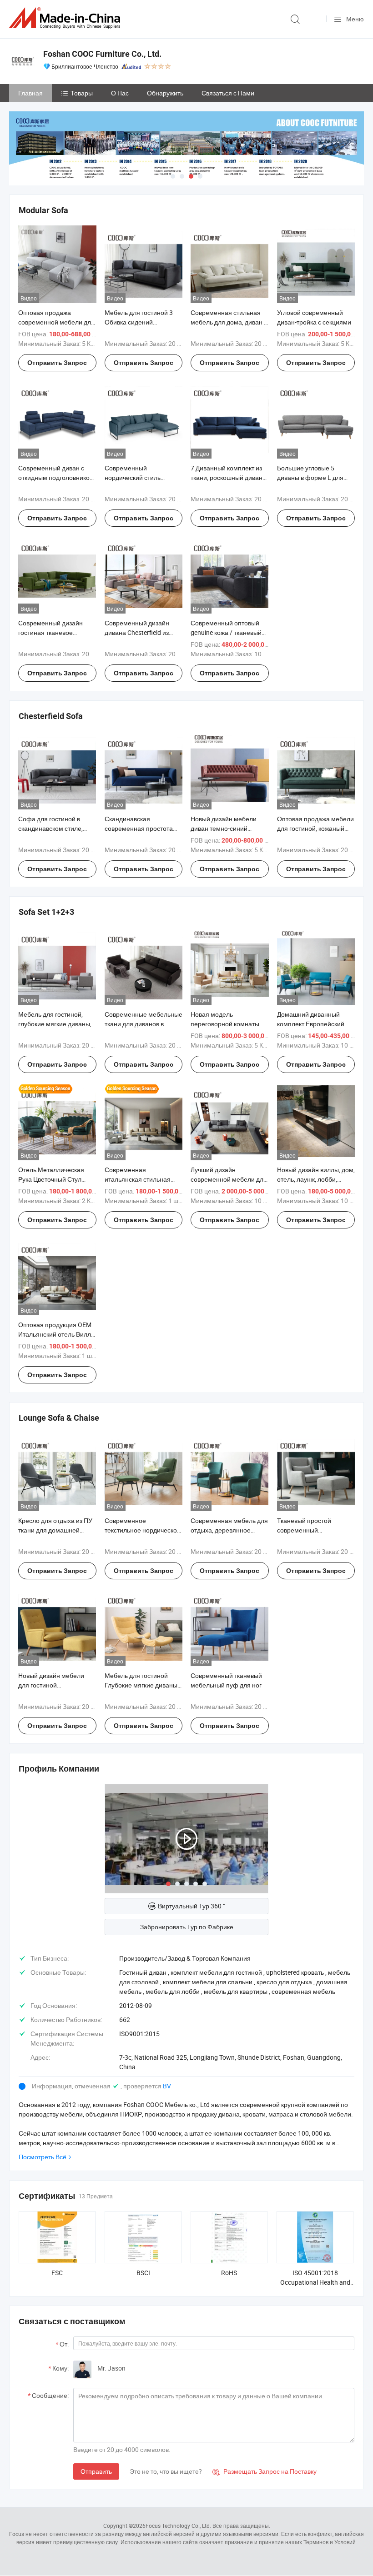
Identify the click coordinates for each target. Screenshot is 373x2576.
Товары (82, 93)
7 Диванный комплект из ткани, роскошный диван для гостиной (227, 477)
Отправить (96, 2471)
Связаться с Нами (228, 93)
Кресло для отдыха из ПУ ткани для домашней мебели (55, 1530)
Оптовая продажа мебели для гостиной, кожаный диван (315, 828)
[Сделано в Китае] (66, 18)
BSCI (143, 2273)
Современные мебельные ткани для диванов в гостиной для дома (144, 1024)
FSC (57, 2273)
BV (167, 2086)
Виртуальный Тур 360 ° (192, 1906)
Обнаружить (165, 93)
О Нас (120, 93)
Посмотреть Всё (43, 2157)
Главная (30, 93)
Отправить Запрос (57, 363)
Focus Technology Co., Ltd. (178, 2526)
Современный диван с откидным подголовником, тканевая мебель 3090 (57, 477)
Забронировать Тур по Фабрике (187, 1927)
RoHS (229, 2273)
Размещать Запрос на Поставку (265, 2471)
